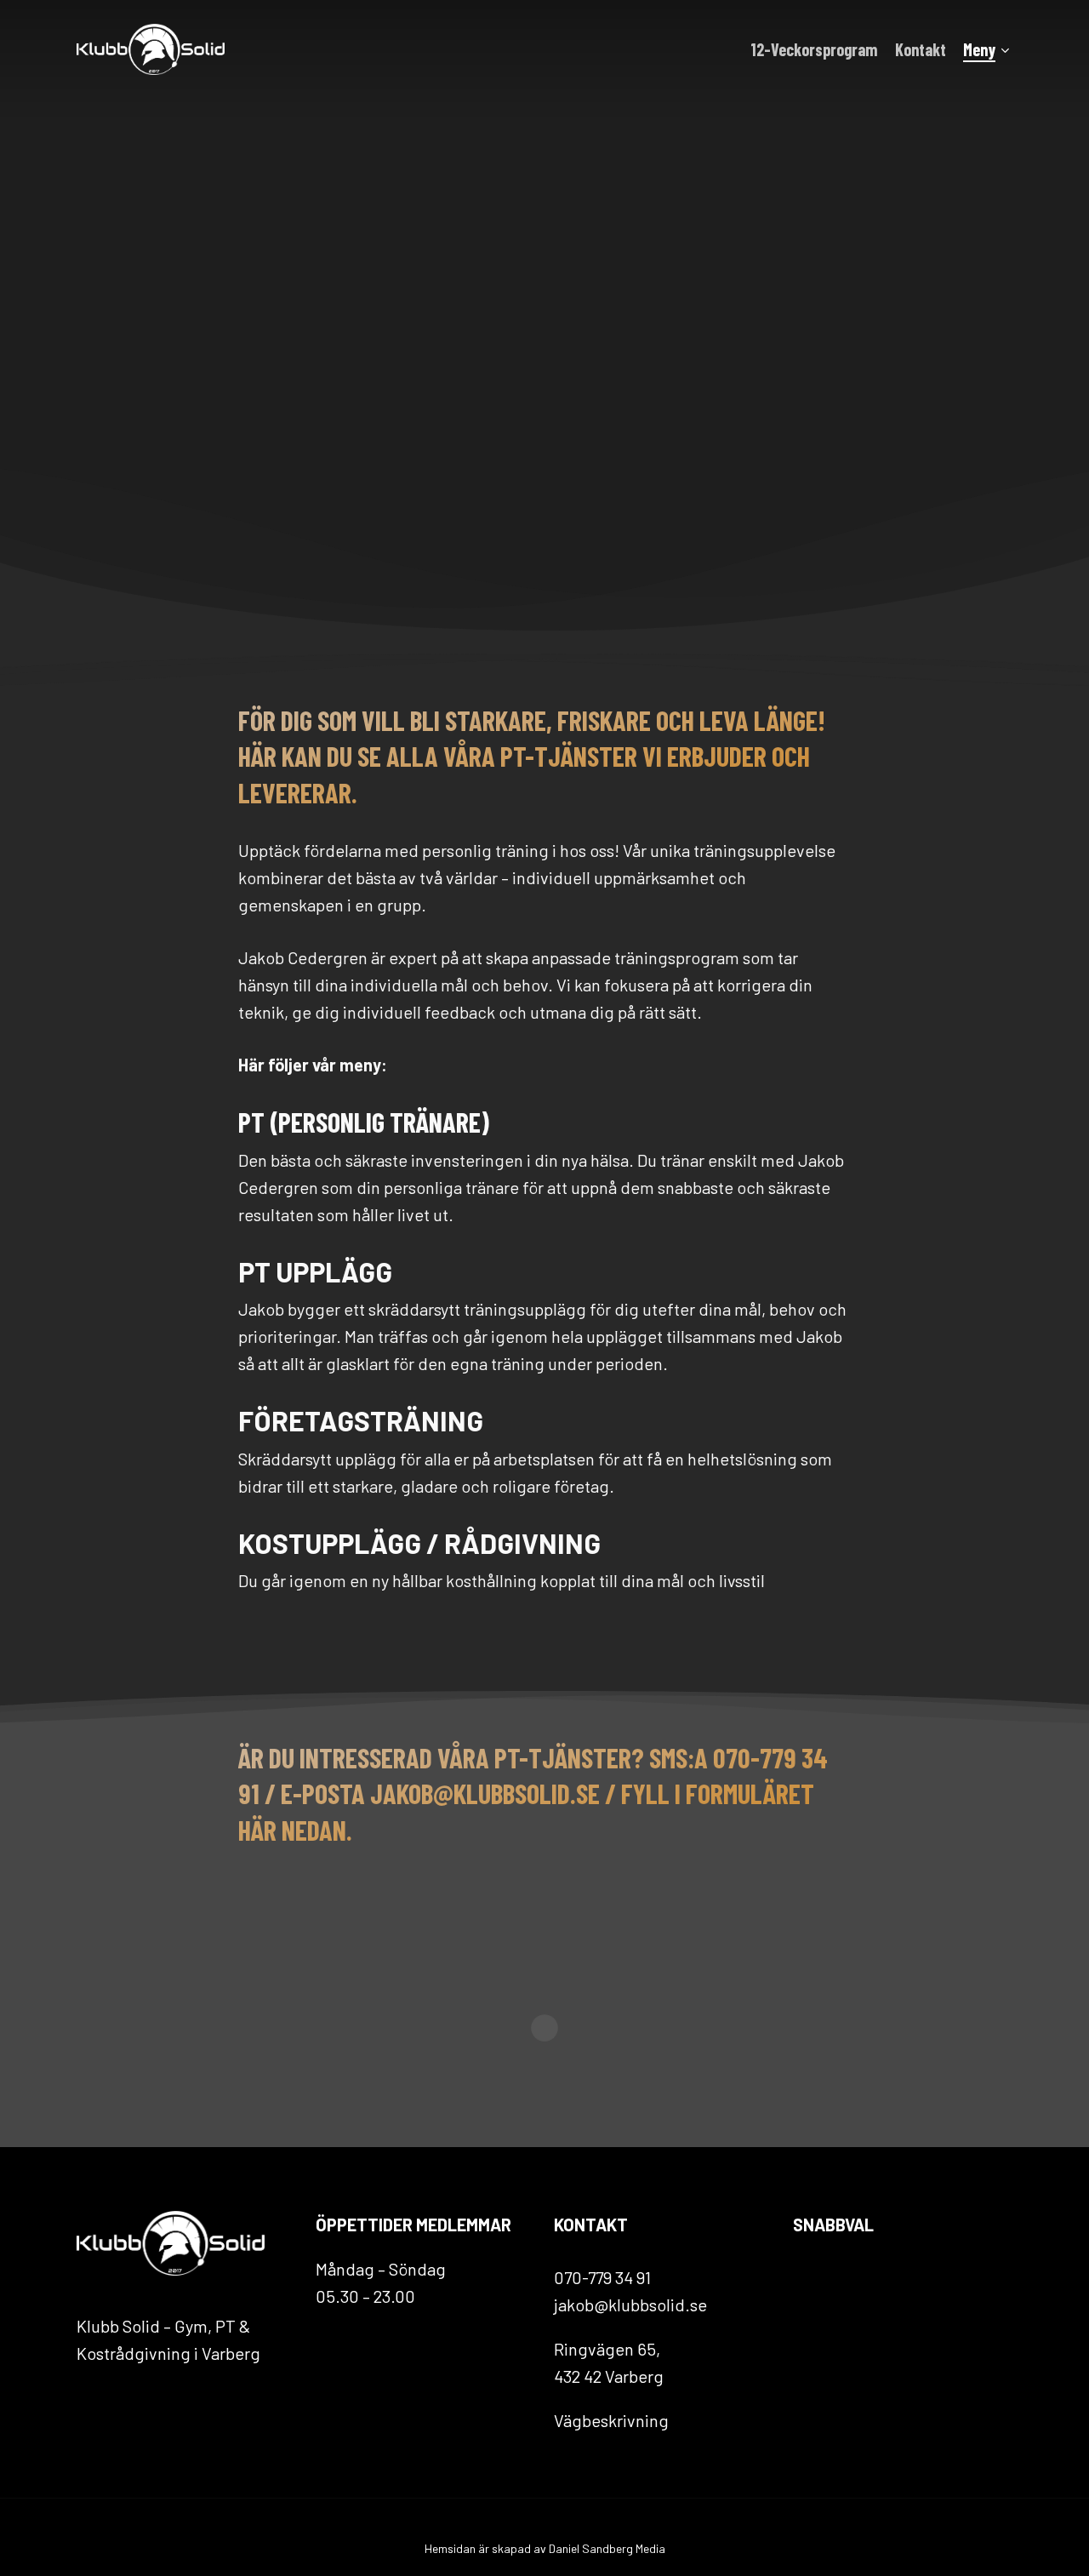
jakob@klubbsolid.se (630, 2305)
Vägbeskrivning (611, 2420)
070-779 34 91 (602, 2277)
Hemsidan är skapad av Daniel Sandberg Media (545, 2548)
